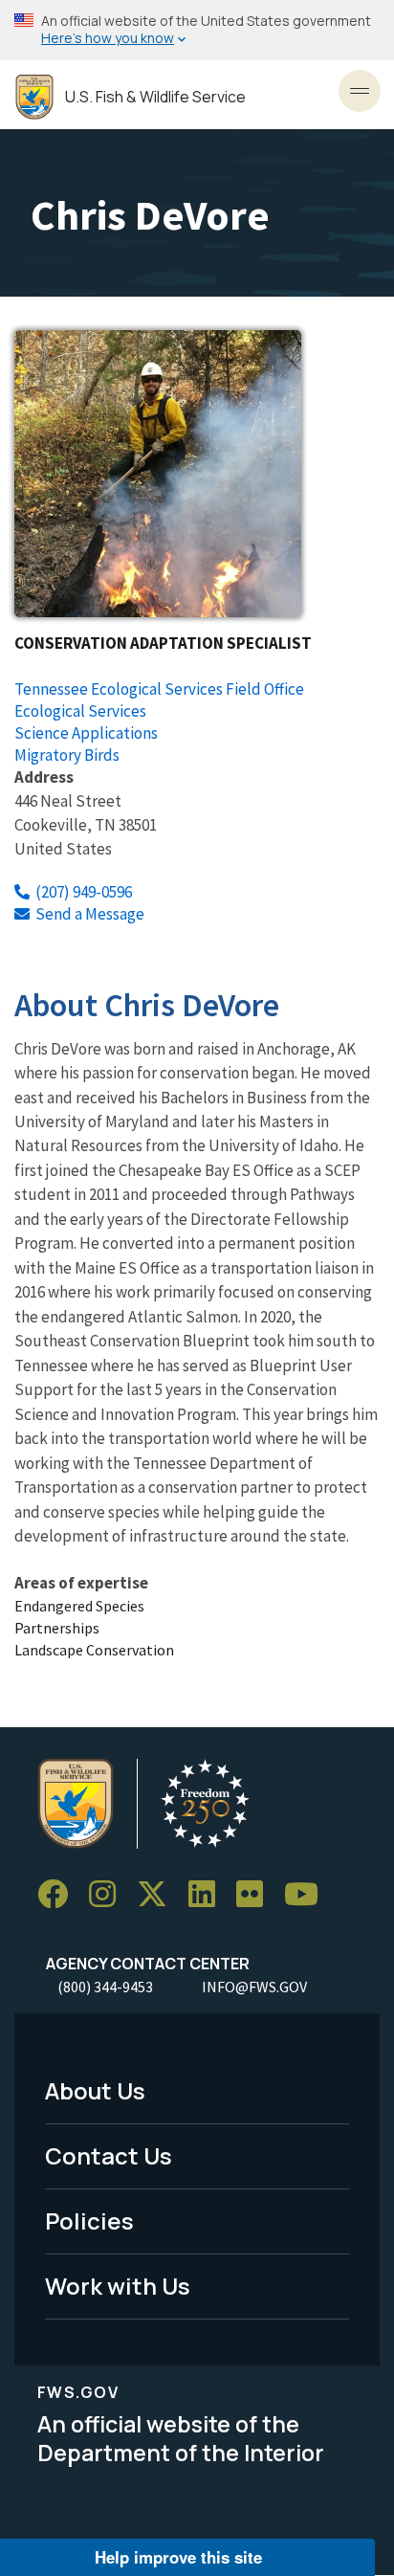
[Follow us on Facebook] (59, 1894)
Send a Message (90, 914)
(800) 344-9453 (105, 1987)
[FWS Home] (34, 97)
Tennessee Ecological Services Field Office (159, 689)
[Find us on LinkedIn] (208, 1894)
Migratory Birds (67, 755)
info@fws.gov (254, 1987)
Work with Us (118, 2286)
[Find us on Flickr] (256, 1894)
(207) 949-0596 (84, 892)
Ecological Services (80, 711)
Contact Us (109, 2155)
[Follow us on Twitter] (159, 1894)
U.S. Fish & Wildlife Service (155, 97)
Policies (89, 2221)
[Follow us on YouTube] (308, 1894)
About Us (95, 2090)
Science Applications (86, 733)
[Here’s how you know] (197, 30)
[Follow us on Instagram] (109, 1894)
